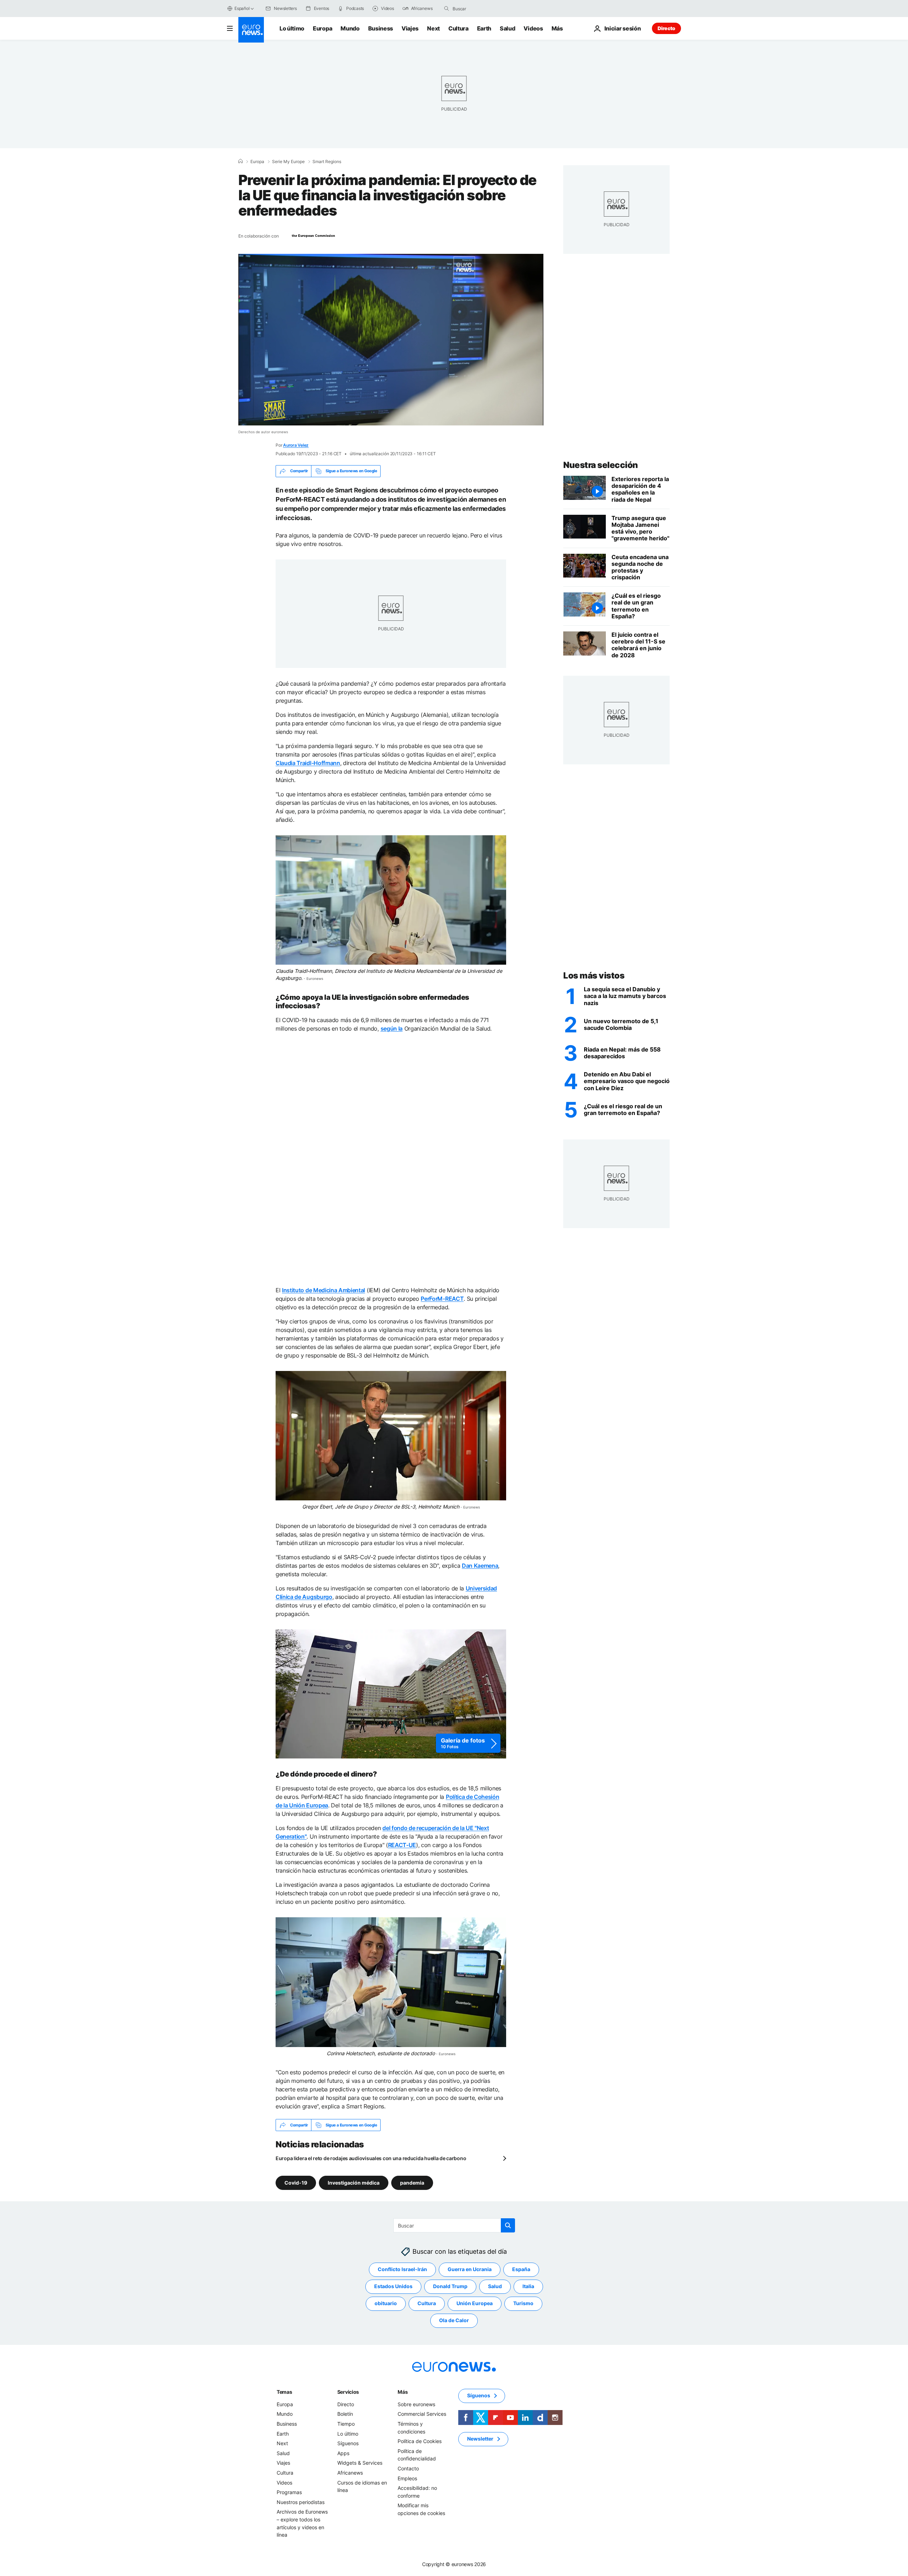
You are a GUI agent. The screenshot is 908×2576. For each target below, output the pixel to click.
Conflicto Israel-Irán (402, 2270)
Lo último (292, 28)
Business (381, 28)
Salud (507, 28)
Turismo (523, 2304)
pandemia (412, 2183)
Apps (343, 2453)
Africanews (350, 2473)
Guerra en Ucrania (470, 2270)
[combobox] (482, 9)
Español (242, 8)
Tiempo (346, 2424)
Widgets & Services (360, 2463)
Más (403, 2392)
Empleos (407, 2478)
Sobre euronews (416, 2404)
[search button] (447, 9)
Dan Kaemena (480, 1566)
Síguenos (348, 2443)
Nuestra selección (601, 465)
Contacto (408, 2468)
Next (433, 28)
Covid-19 (296, 2183)
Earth (484, 28)
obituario (386, 2304)
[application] (391, 340)
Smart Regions (327, 162)
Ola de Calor (454, 2321)
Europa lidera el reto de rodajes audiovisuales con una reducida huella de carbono (371, 2158)
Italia (528, 2287)
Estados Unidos (393, 2287)
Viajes (410, 28)
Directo (666, 28)
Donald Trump (450, 2287)
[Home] (240, 161)
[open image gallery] (391, 1694)
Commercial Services (422, 2414)
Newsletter (480, 2439)
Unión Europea (475, 2304)
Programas (289, 2492)
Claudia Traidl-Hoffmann (308, 763)
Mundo (350, 28)
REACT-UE (402, 1845)
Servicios (348, 2392)
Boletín (345, 2414)
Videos (533, 28)
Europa (322, 28)
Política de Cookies (420, 2441)
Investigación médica (354, 2183)
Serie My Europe (288, 162)
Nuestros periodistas (301, 2502)
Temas (284, 2392)
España (521, 2270)
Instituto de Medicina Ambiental (323, 1290)
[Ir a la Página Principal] (251, 30)
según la (392, 1028)
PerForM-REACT (442, 1299)
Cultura (458, 28)
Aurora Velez (296, 445)
